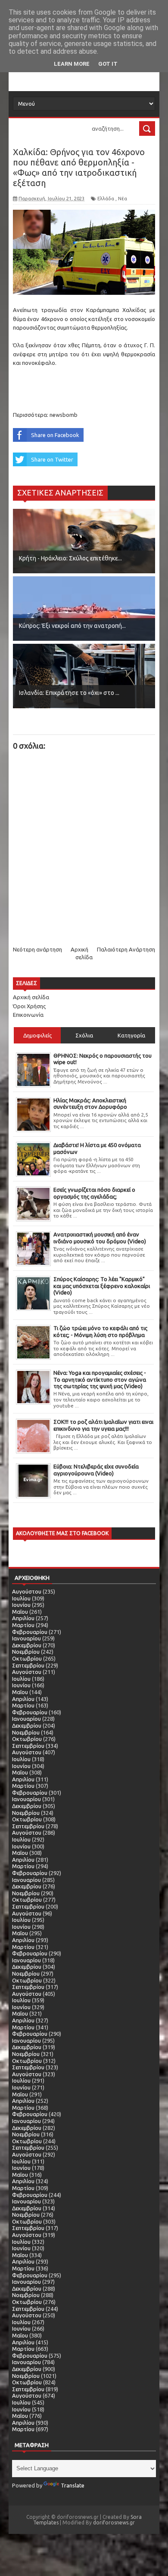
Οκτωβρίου (27, 1658)
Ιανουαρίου (26, 1638)
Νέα (123, 199)
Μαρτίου (23, 1625)
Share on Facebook (55, 435)
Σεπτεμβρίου (28, 1665)
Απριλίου (23, 1618)
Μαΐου (20, 1612)
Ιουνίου (21, 1605)
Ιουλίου (21, 1598)
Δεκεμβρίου (27, 1645)
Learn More (72, 64)
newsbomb (64, 415)
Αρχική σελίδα (31, 997)
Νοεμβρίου (26, 1652)
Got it (108, 64)
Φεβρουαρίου (30, 1632)
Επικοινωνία (28, 1015)
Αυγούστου (27, 1591)
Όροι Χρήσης (29, 1006)
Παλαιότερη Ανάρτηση (126, 949)
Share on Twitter (52, 459)
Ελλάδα (106, 199)
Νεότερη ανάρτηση (37, 949)
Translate (73, 2485)
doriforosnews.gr (114, 2522)
